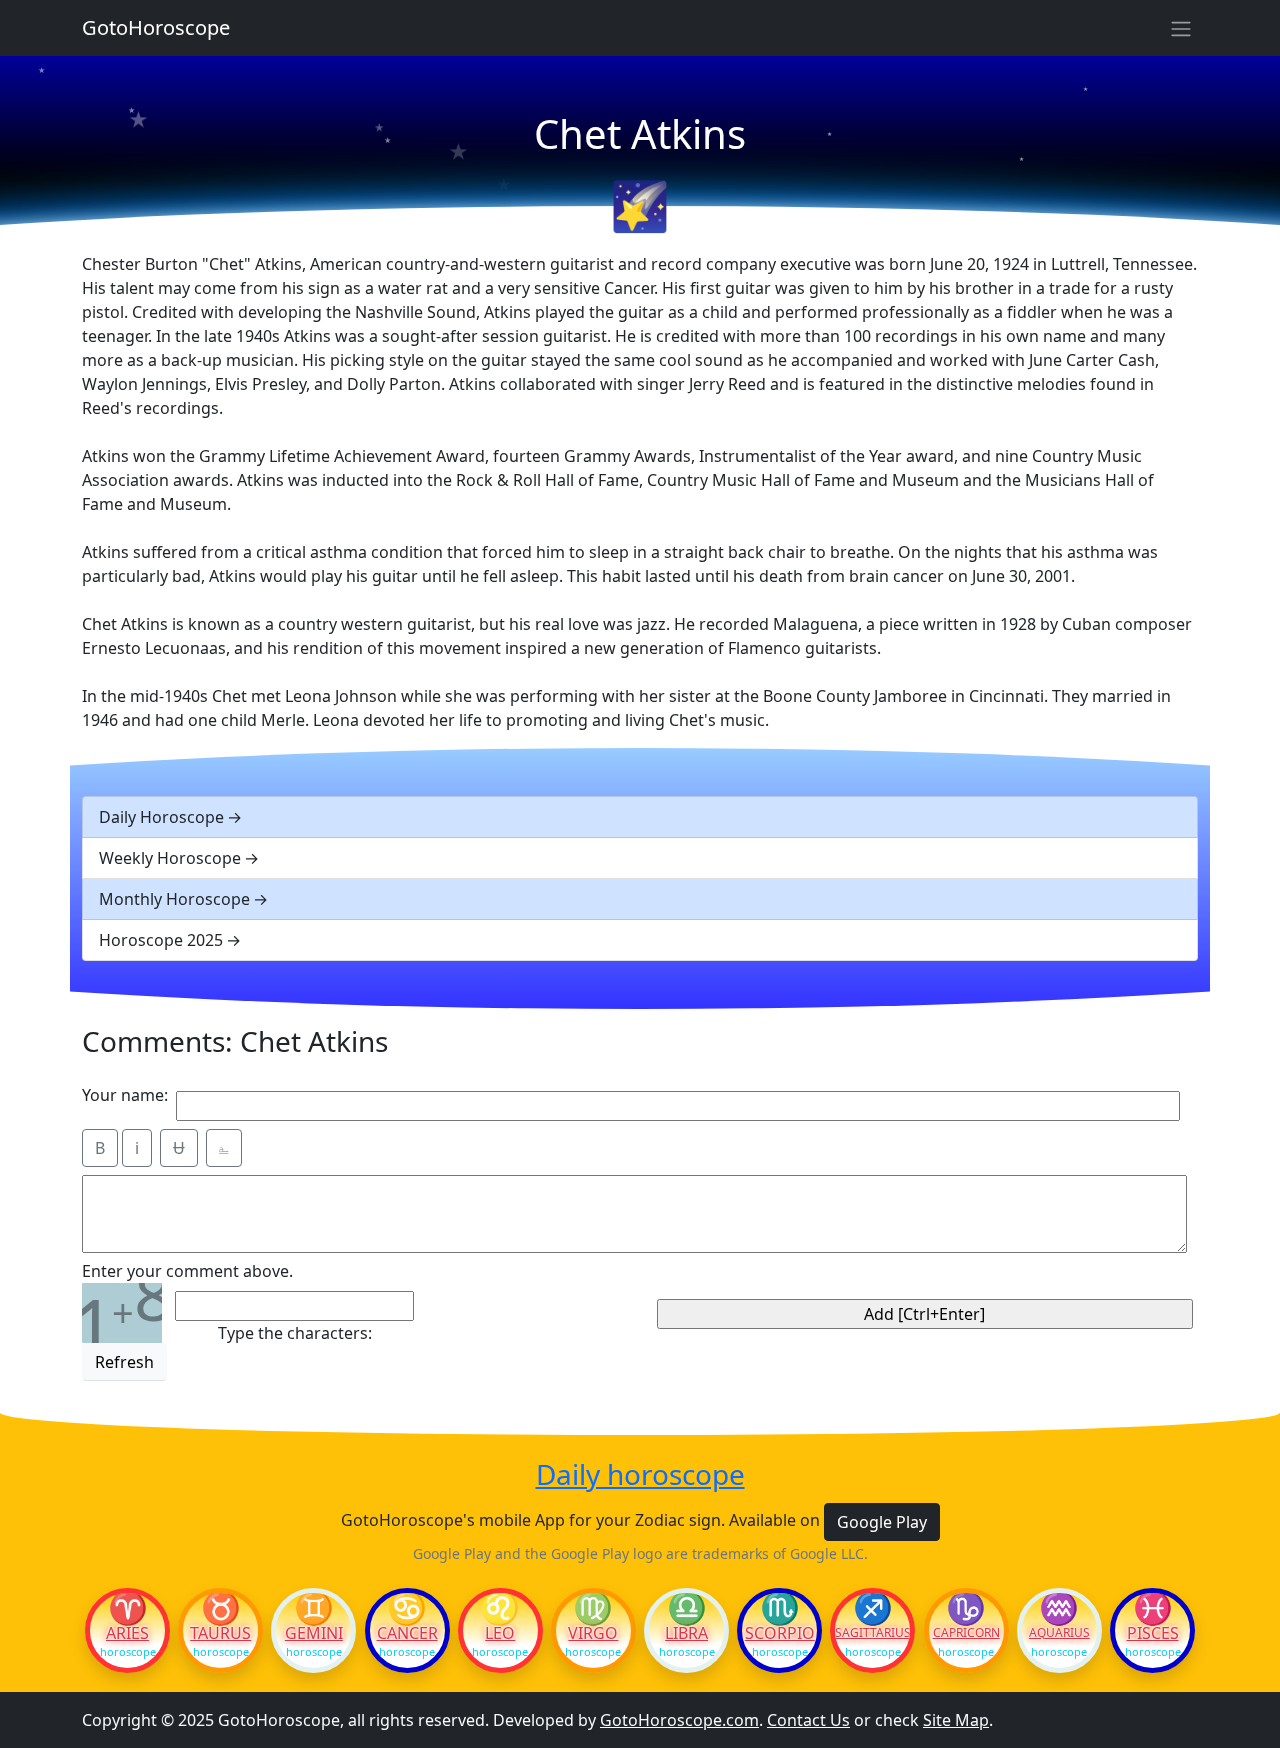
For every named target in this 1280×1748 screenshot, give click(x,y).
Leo (500, 1633)
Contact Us (808, 1720)
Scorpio (780, 1633)
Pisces (1153, 1633)
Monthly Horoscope (174, 899)
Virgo (593, 1633)
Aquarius (1059, 1633)
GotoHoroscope (156, 27)
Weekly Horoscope (170, 858)
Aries (127, 1633)
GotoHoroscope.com (679, 1720)
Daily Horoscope (161, 817)
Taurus (220, 1633)
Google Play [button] (882, 1522)
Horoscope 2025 (161, 940)
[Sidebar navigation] (1181, 28)
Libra (686, 1633)
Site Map (956, 1720)
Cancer (407, 1633)
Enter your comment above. (187, 1271)
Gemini (314, 1633)
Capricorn (966, 1633)
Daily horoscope (640, 1475)
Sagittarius (872, 1633)
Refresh (124, 1362)
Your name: (125, 1095)
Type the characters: (295, 1333)
